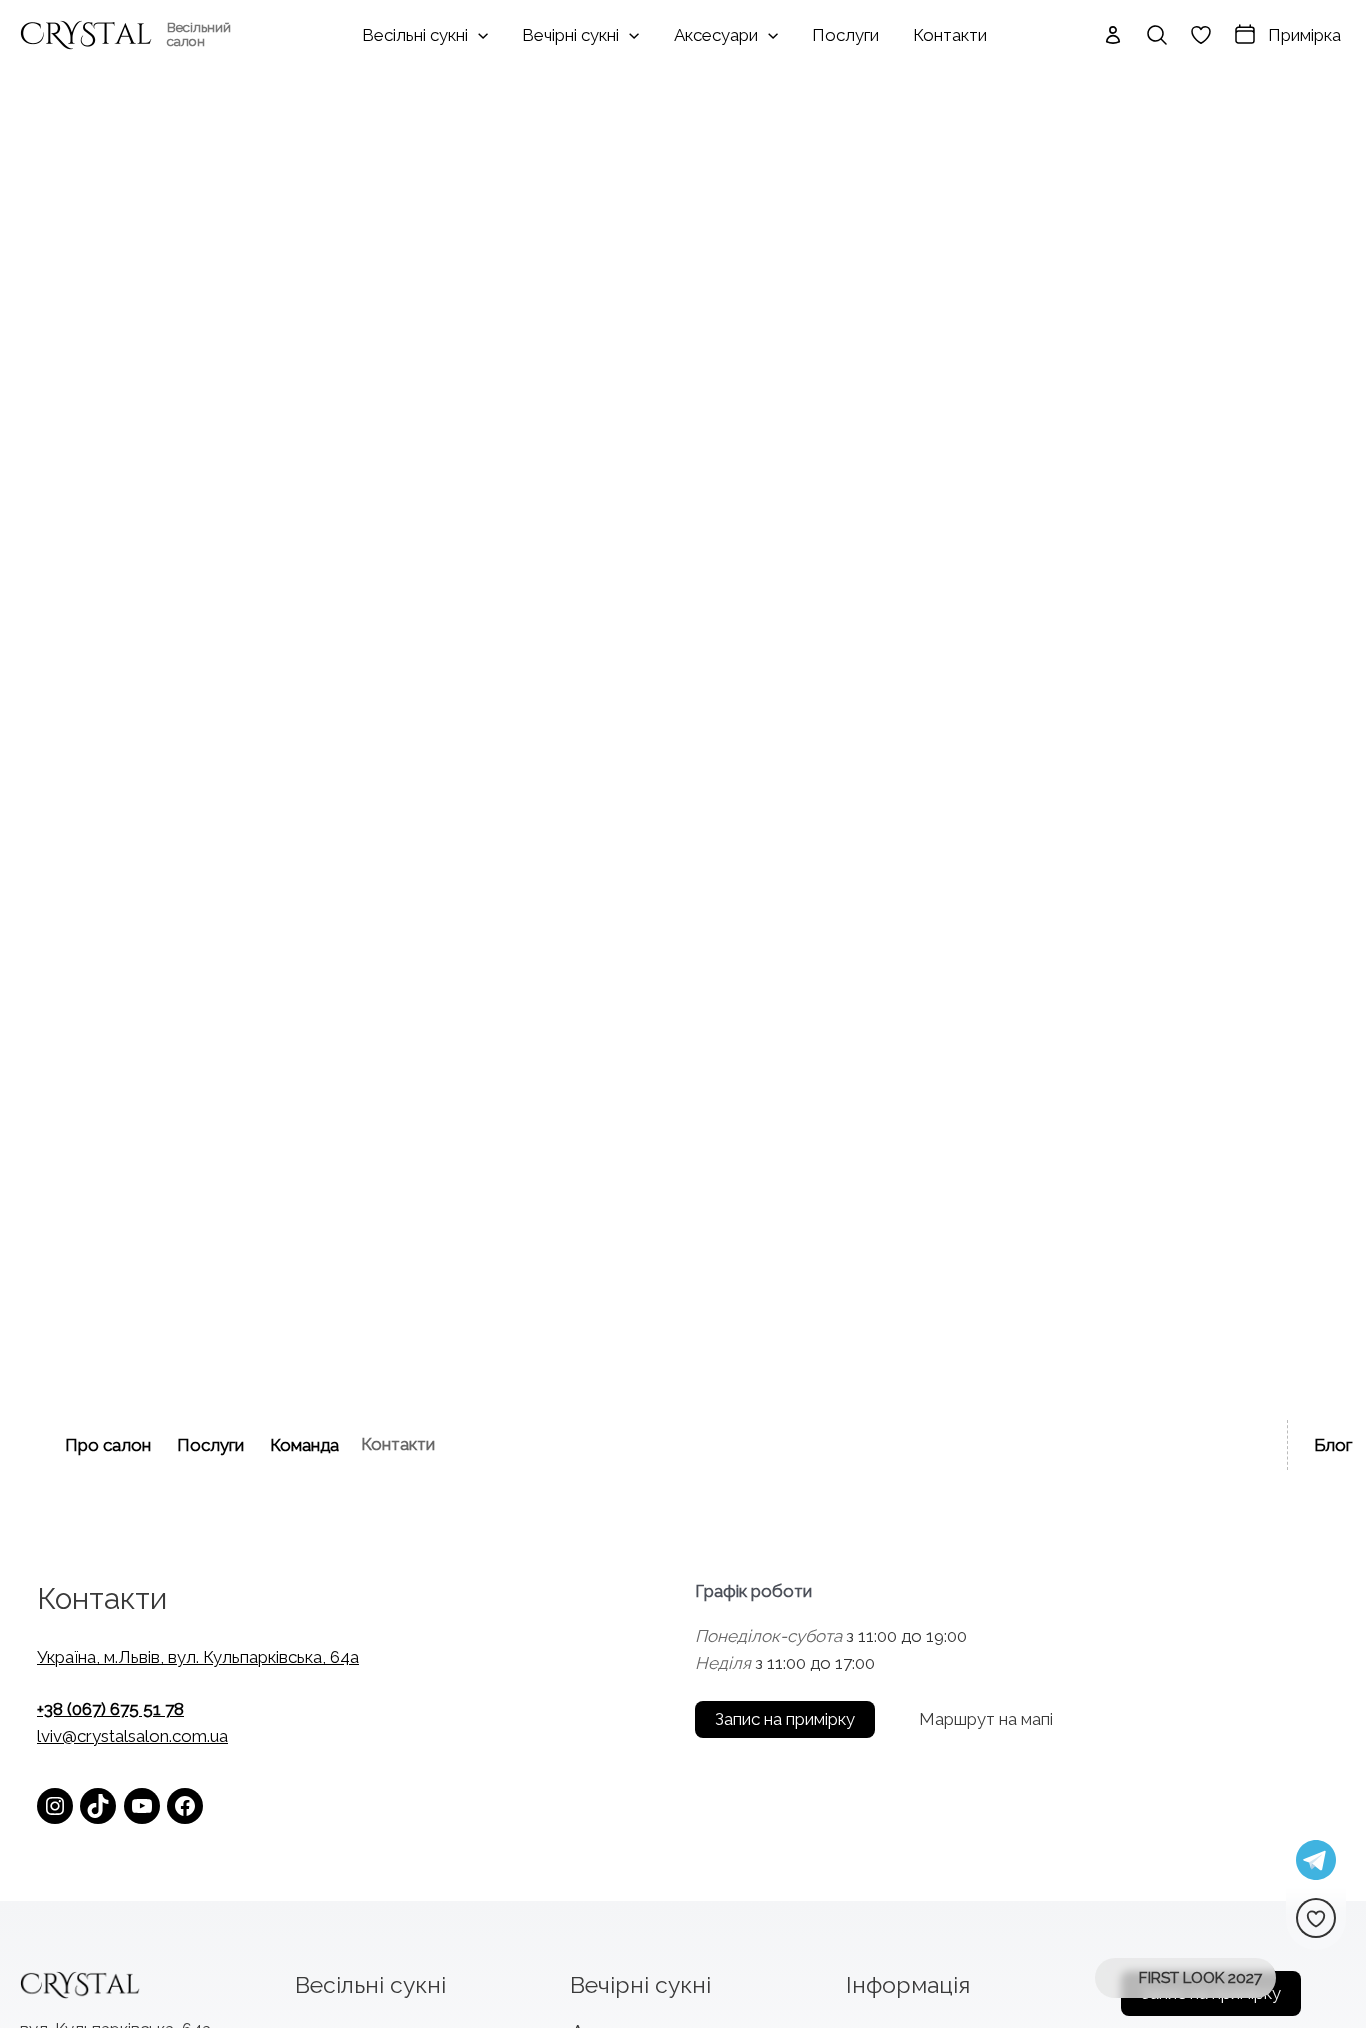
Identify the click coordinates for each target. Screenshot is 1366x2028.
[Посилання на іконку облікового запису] (1113, 35)
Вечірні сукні (640, 1984)
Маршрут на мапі (986, 1719)
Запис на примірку (785, 1719)
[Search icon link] (1157, 35)
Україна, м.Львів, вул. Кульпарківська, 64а (198, 1657)
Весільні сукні (370, 1984)
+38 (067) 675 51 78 (110, 1709)
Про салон (108, 1445)
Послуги (210, 1445)
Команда (304, 1445)
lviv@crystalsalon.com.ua (132, 1736)
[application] (478, 35)
